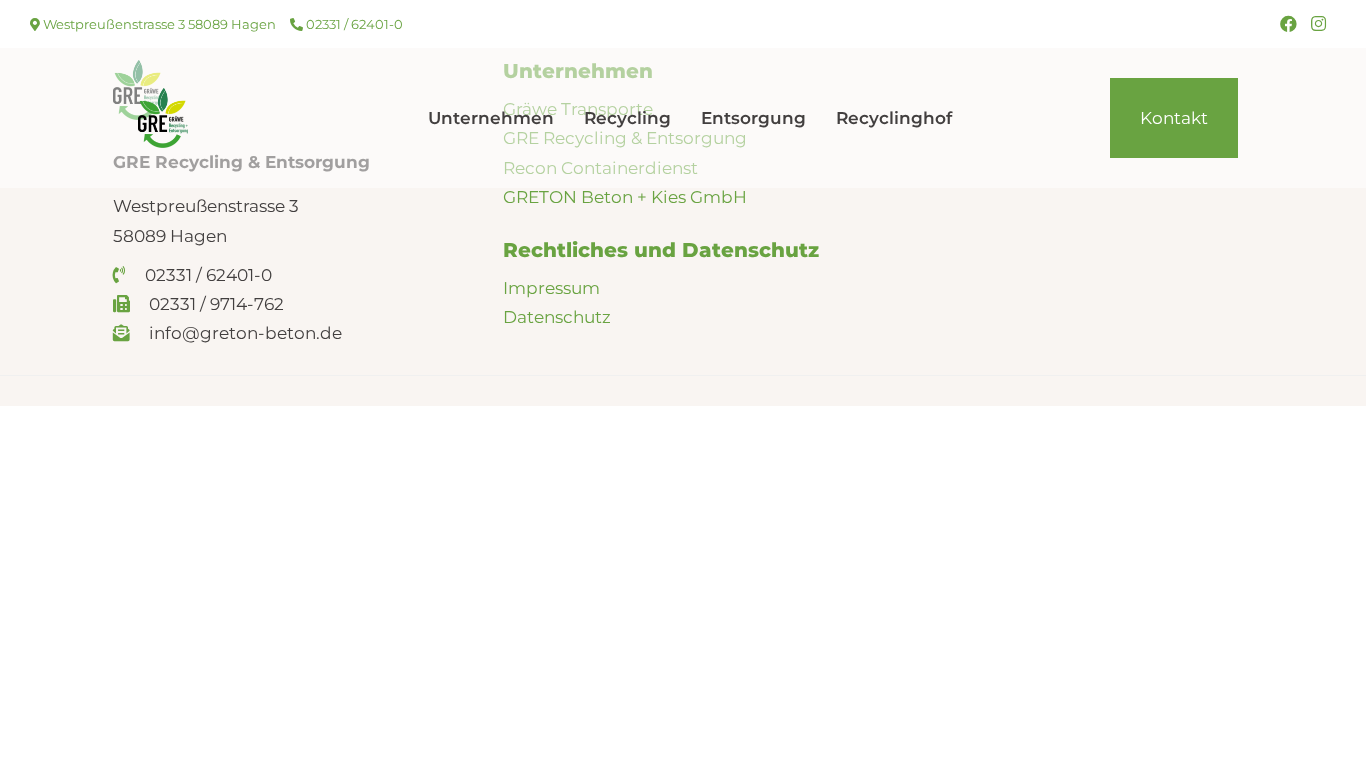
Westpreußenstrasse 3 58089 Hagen (158, 24)
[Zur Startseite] (163, 117)
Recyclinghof (894, 118)
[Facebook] (1288, 24)
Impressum (551, 288)
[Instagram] (1318, 24)
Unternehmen (491, 118)
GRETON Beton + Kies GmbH (625, 197)
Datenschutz (557, 317)
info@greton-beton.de (243, 333)
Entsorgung (753, 118)
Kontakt (1174, 118)
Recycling (627, 118)
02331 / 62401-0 (353, 24)
